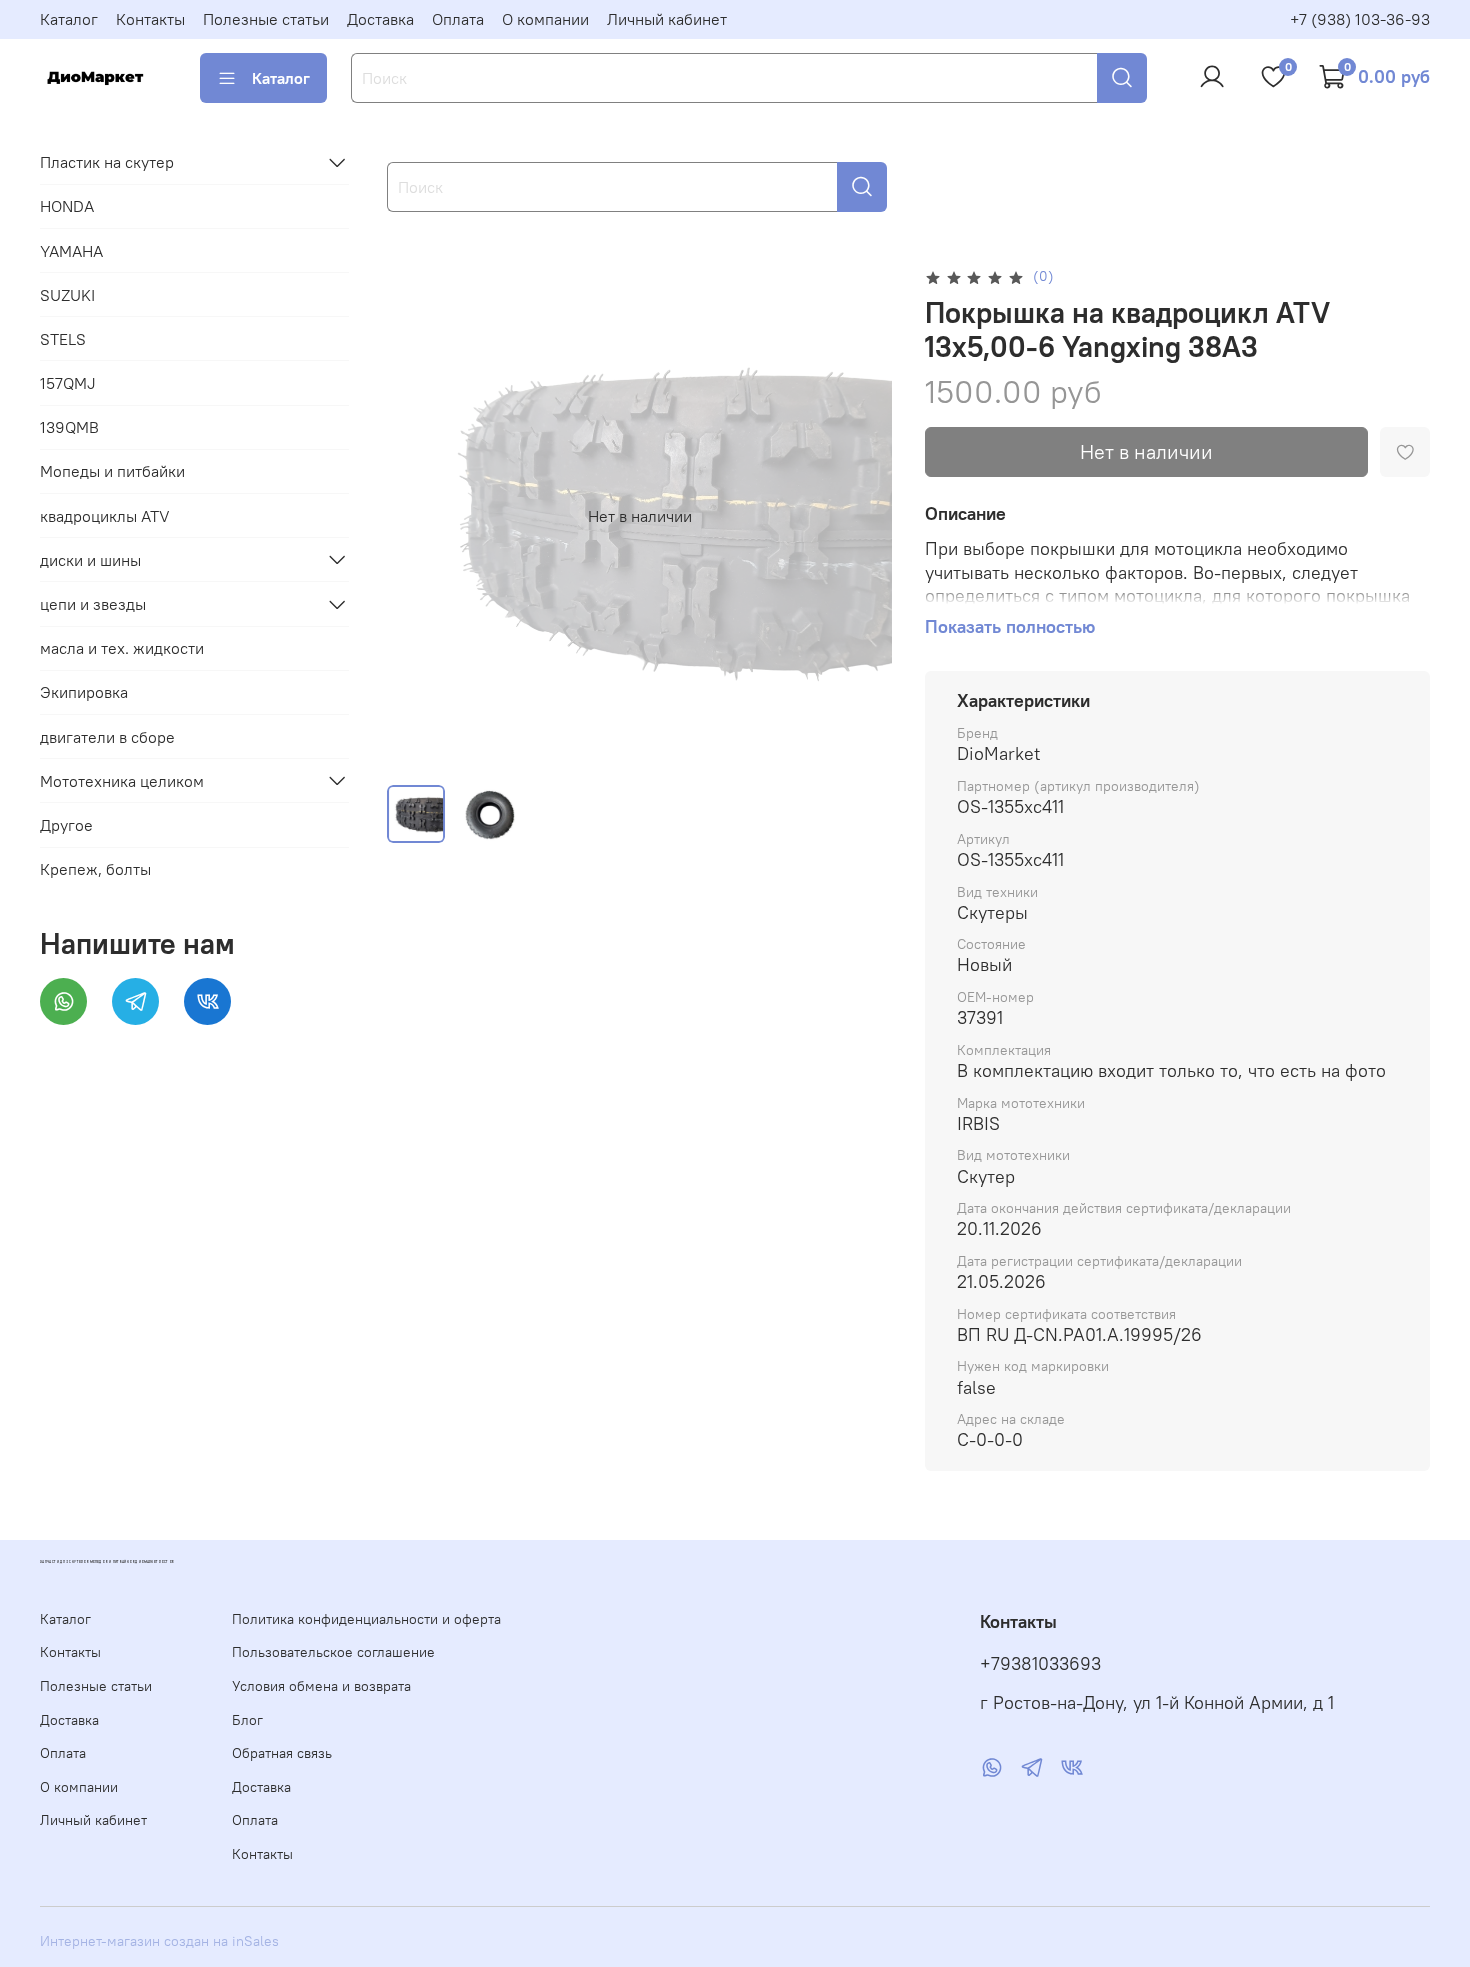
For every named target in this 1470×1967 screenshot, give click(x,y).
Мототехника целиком (122, 780)
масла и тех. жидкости (122, 648)
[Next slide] (861, 516)
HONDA (67, 206)
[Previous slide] (419, 516)
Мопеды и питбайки (112, 471)
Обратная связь (282, 1753)
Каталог (69, 19)
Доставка (380, 19)
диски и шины (90, 559)
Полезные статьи (266, 19)
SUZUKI (67, 294)
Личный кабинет (667, 19)
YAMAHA (71, 250)
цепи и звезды (93, 604)
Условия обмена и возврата (321, 1686)
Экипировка (84, 692)
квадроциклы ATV (105, 515)
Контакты (150, 19)
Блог (247, 1720)
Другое (66, 825)
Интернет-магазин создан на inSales (159, 1941)
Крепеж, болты (95, 869)
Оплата (458, 19)
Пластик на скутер (107, 162)
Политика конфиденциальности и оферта (366, 1619)
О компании (545, 19)
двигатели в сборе (107, 736)
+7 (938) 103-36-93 (1360, 19)
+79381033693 (1040, 1664)
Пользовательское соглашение (333, 1652)
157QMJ (68, 383)
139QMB (69, 427)
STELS (63, 338)
